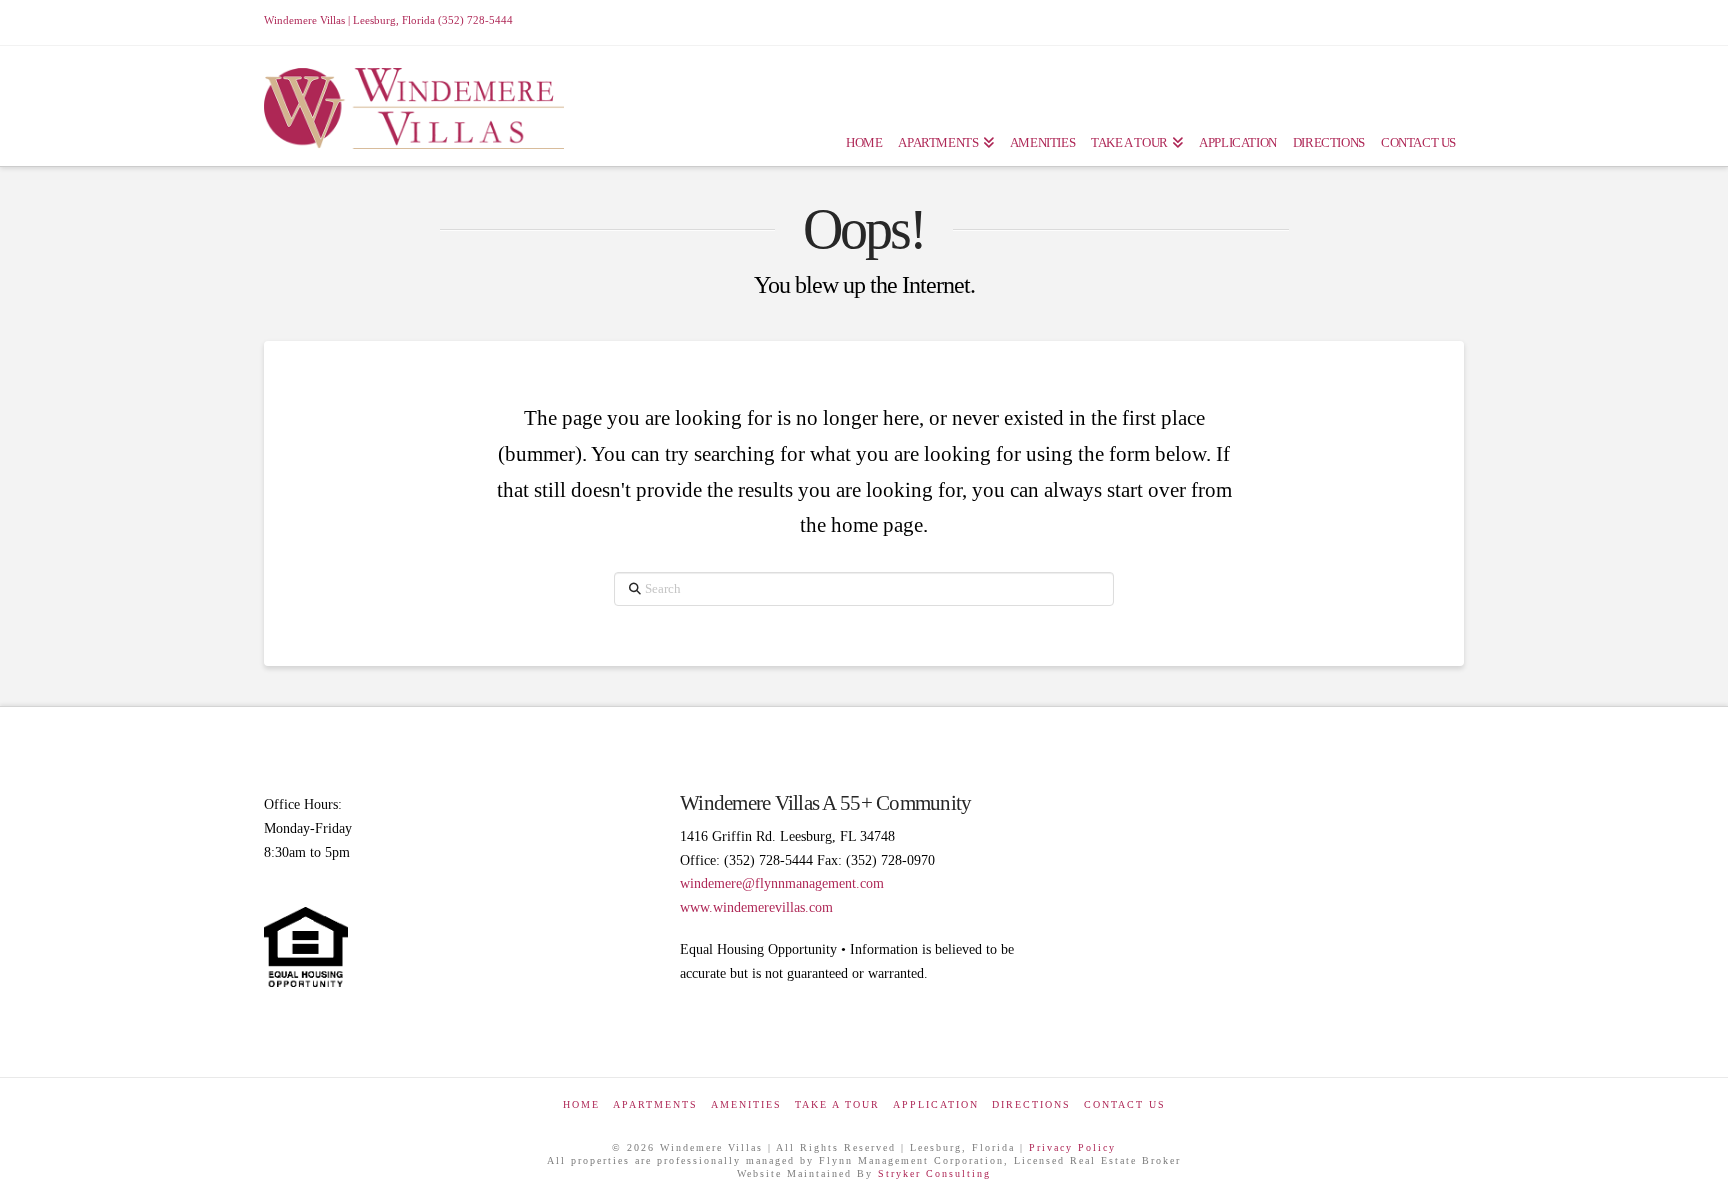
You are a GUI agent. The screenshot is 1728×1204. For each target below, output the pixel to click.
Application (936, 1104)
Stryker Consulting (934, 1173)
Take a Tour (837, 1104)
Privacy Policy (1072, 1147)
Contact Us (1125, 1104)
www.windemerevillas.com (756, 907)
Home (581, 1104)
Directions (1031, 1104)
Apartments (655, 1104)
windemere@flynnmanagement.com (782, 883)
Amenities (746, 1104)
